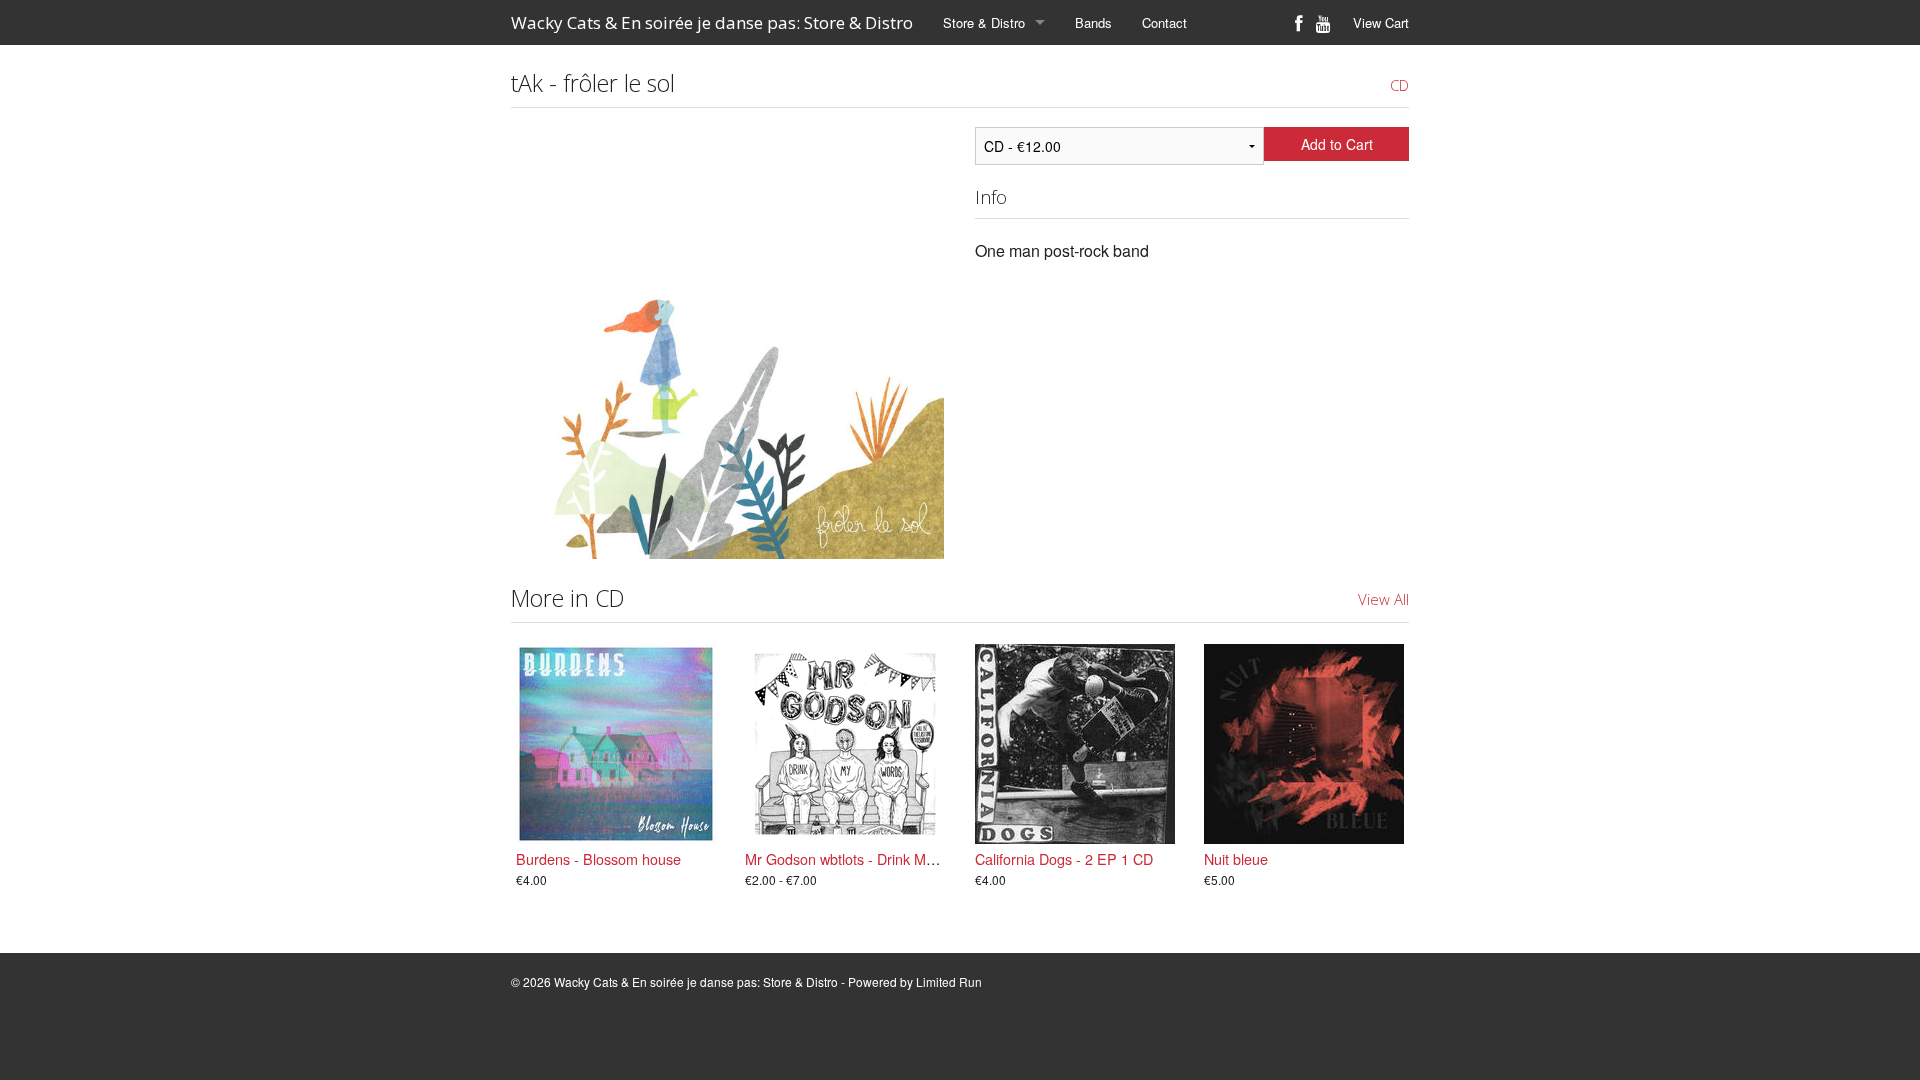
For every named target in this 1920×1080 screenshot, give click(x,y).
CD (1399, 85)
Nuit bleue (1236, 858)
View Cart (1381, 22)
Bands (1093, 22)
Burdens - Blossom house (598, 858)
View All (1383, 599)
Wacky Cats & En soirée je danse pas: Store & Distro (712, 22)
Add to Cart (1337, 144)
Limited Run (949, 981)
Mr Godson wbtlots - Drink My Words (862, 858)
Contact (1164, 22)
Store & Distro (984, 22)
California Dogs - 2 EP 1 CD (1064, 858)
